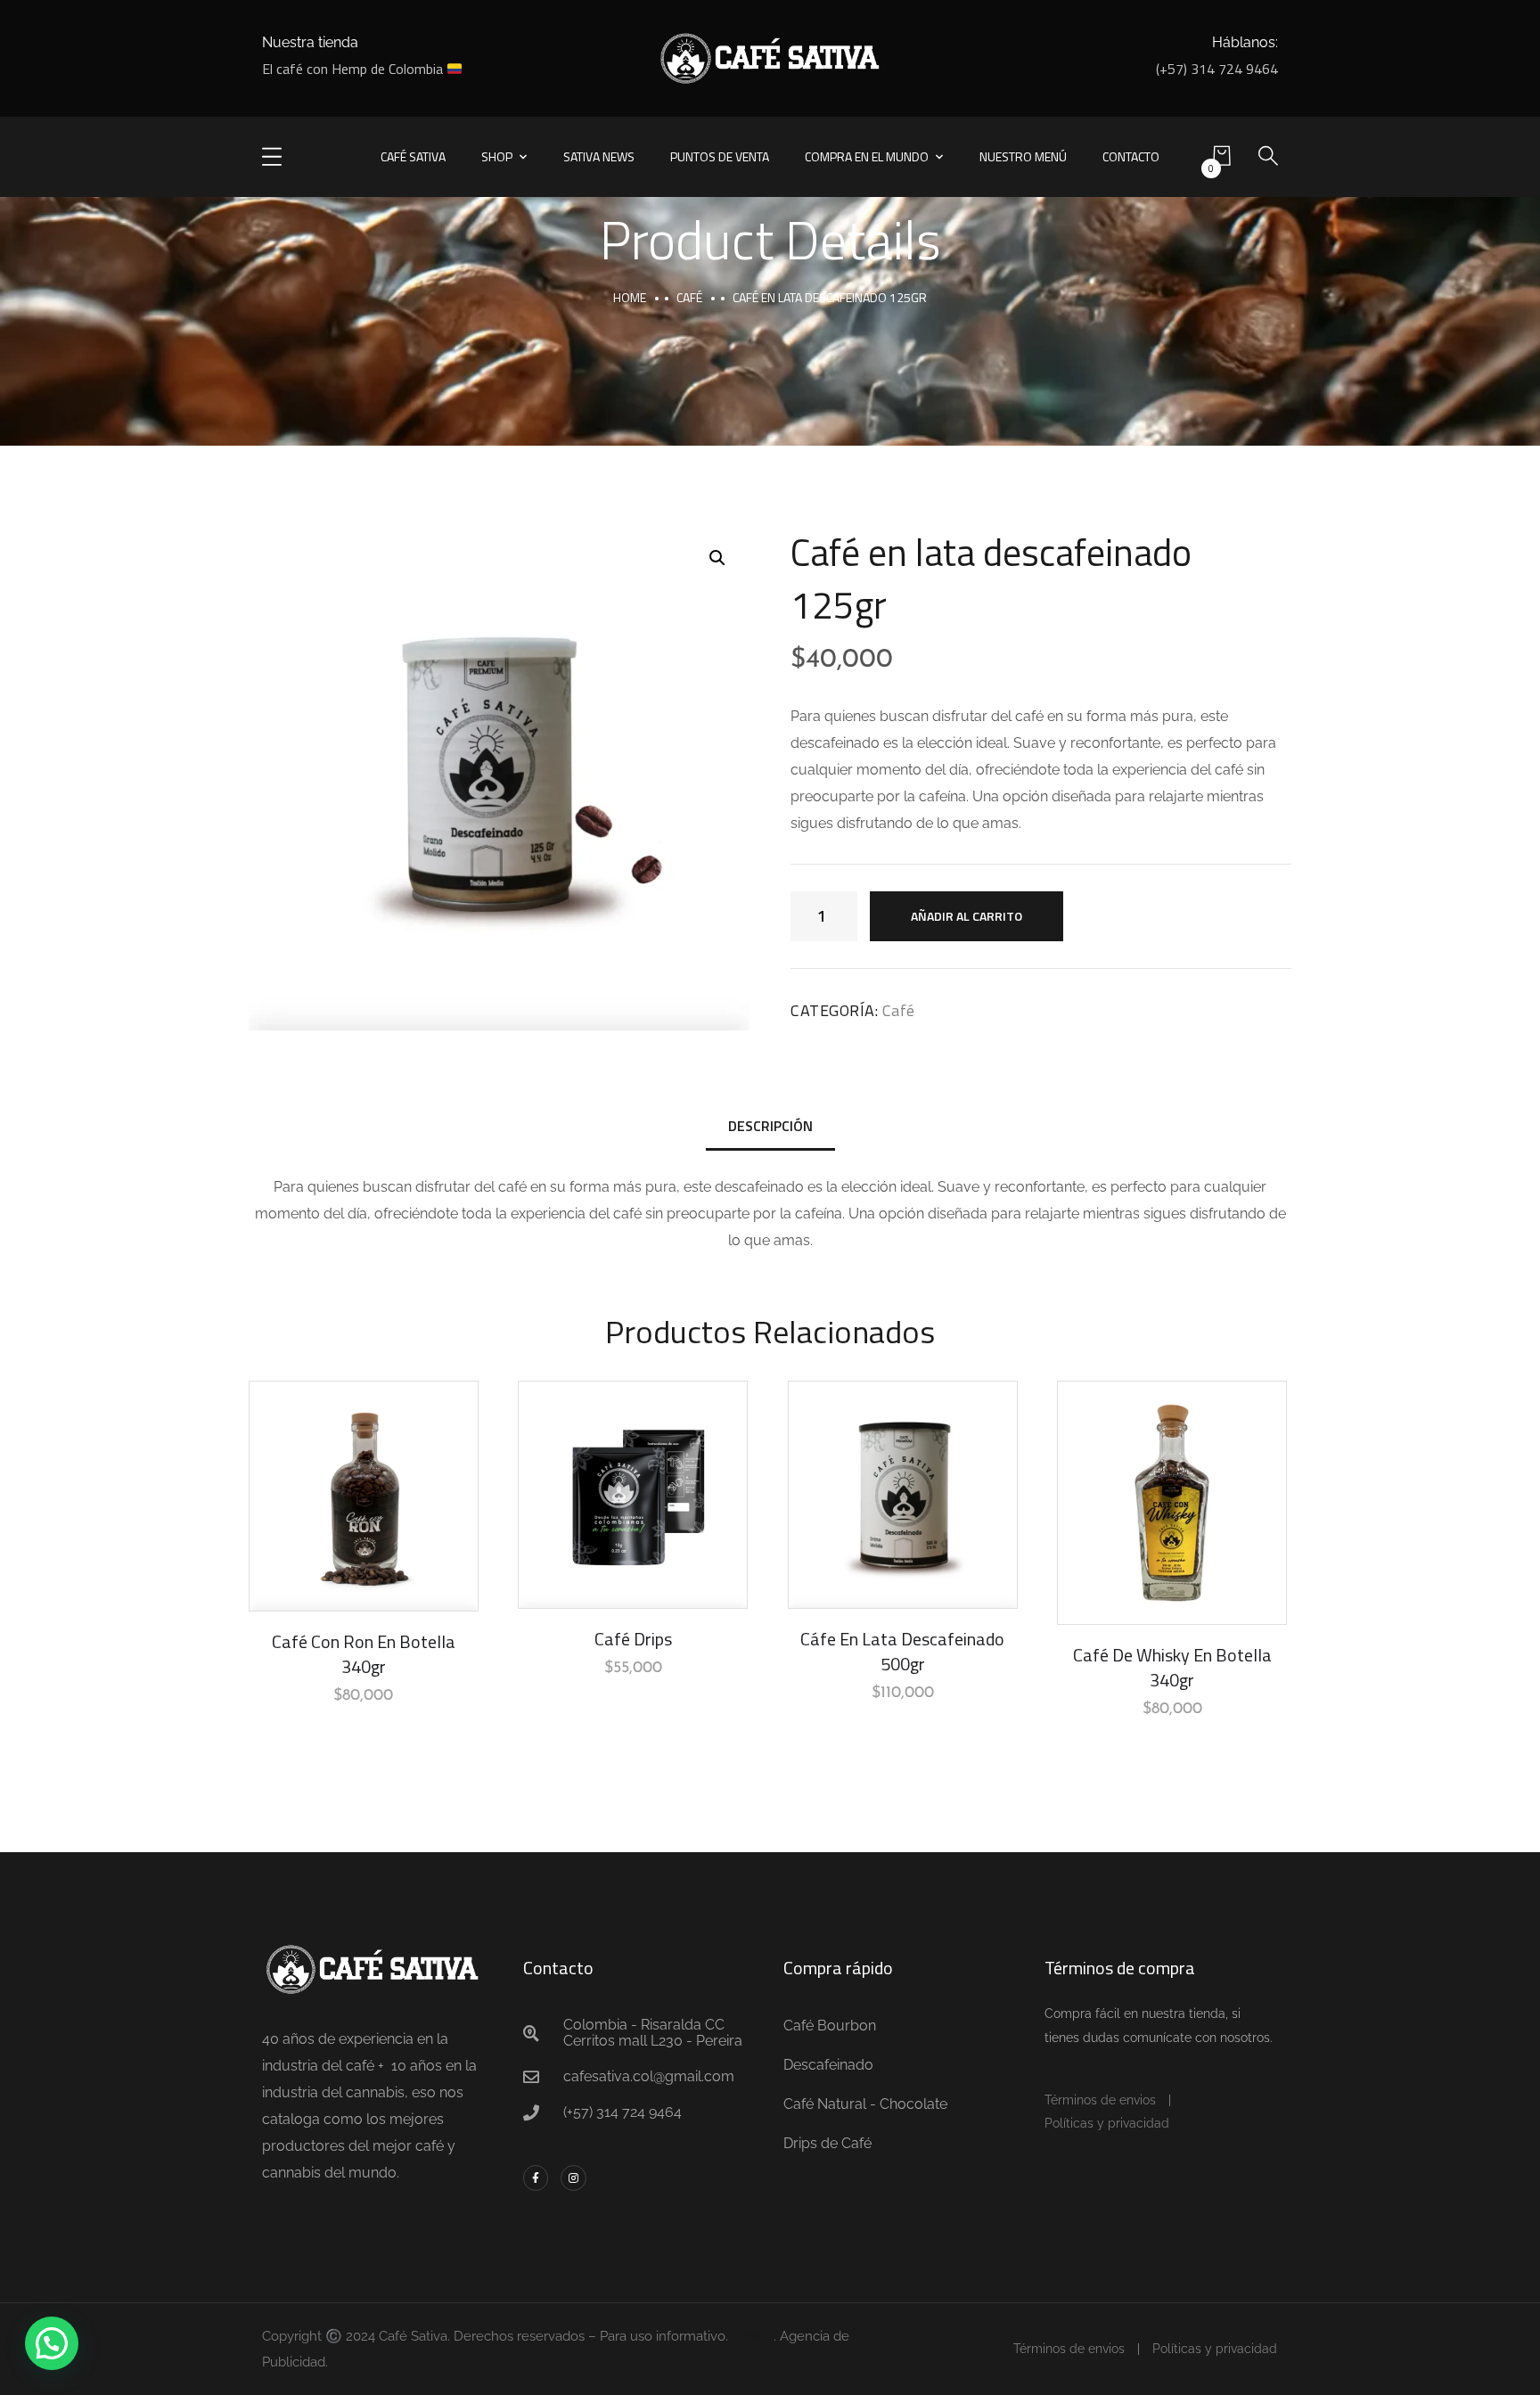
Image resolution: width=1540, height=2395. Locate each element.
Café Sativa (413, 156)
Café (689, 297)
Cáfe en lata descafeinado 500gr (902, 1651)
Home (630, 297)
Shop (497, 156)
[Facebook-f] (536, 2178)
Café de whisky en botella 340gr (1172, 1667)
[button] (717, 558)
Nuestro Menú (1023, 156)
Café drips (633, 1639)
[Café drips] (633, 1495)
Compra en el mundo (867, 156)
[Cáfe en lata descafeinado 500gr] (903, 1495)
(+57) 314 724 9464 (1217, 69)
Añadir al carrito (967, 916)
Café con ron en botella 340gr (364, 1654)
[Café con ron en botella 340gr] (364, 1496)
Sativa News (599, 156)
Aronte (753, 2336)
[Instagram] (573, 2178)
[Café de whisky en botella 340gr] (1172, 1503)
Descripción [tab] (770, 1126)
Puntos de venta (720, 156)
